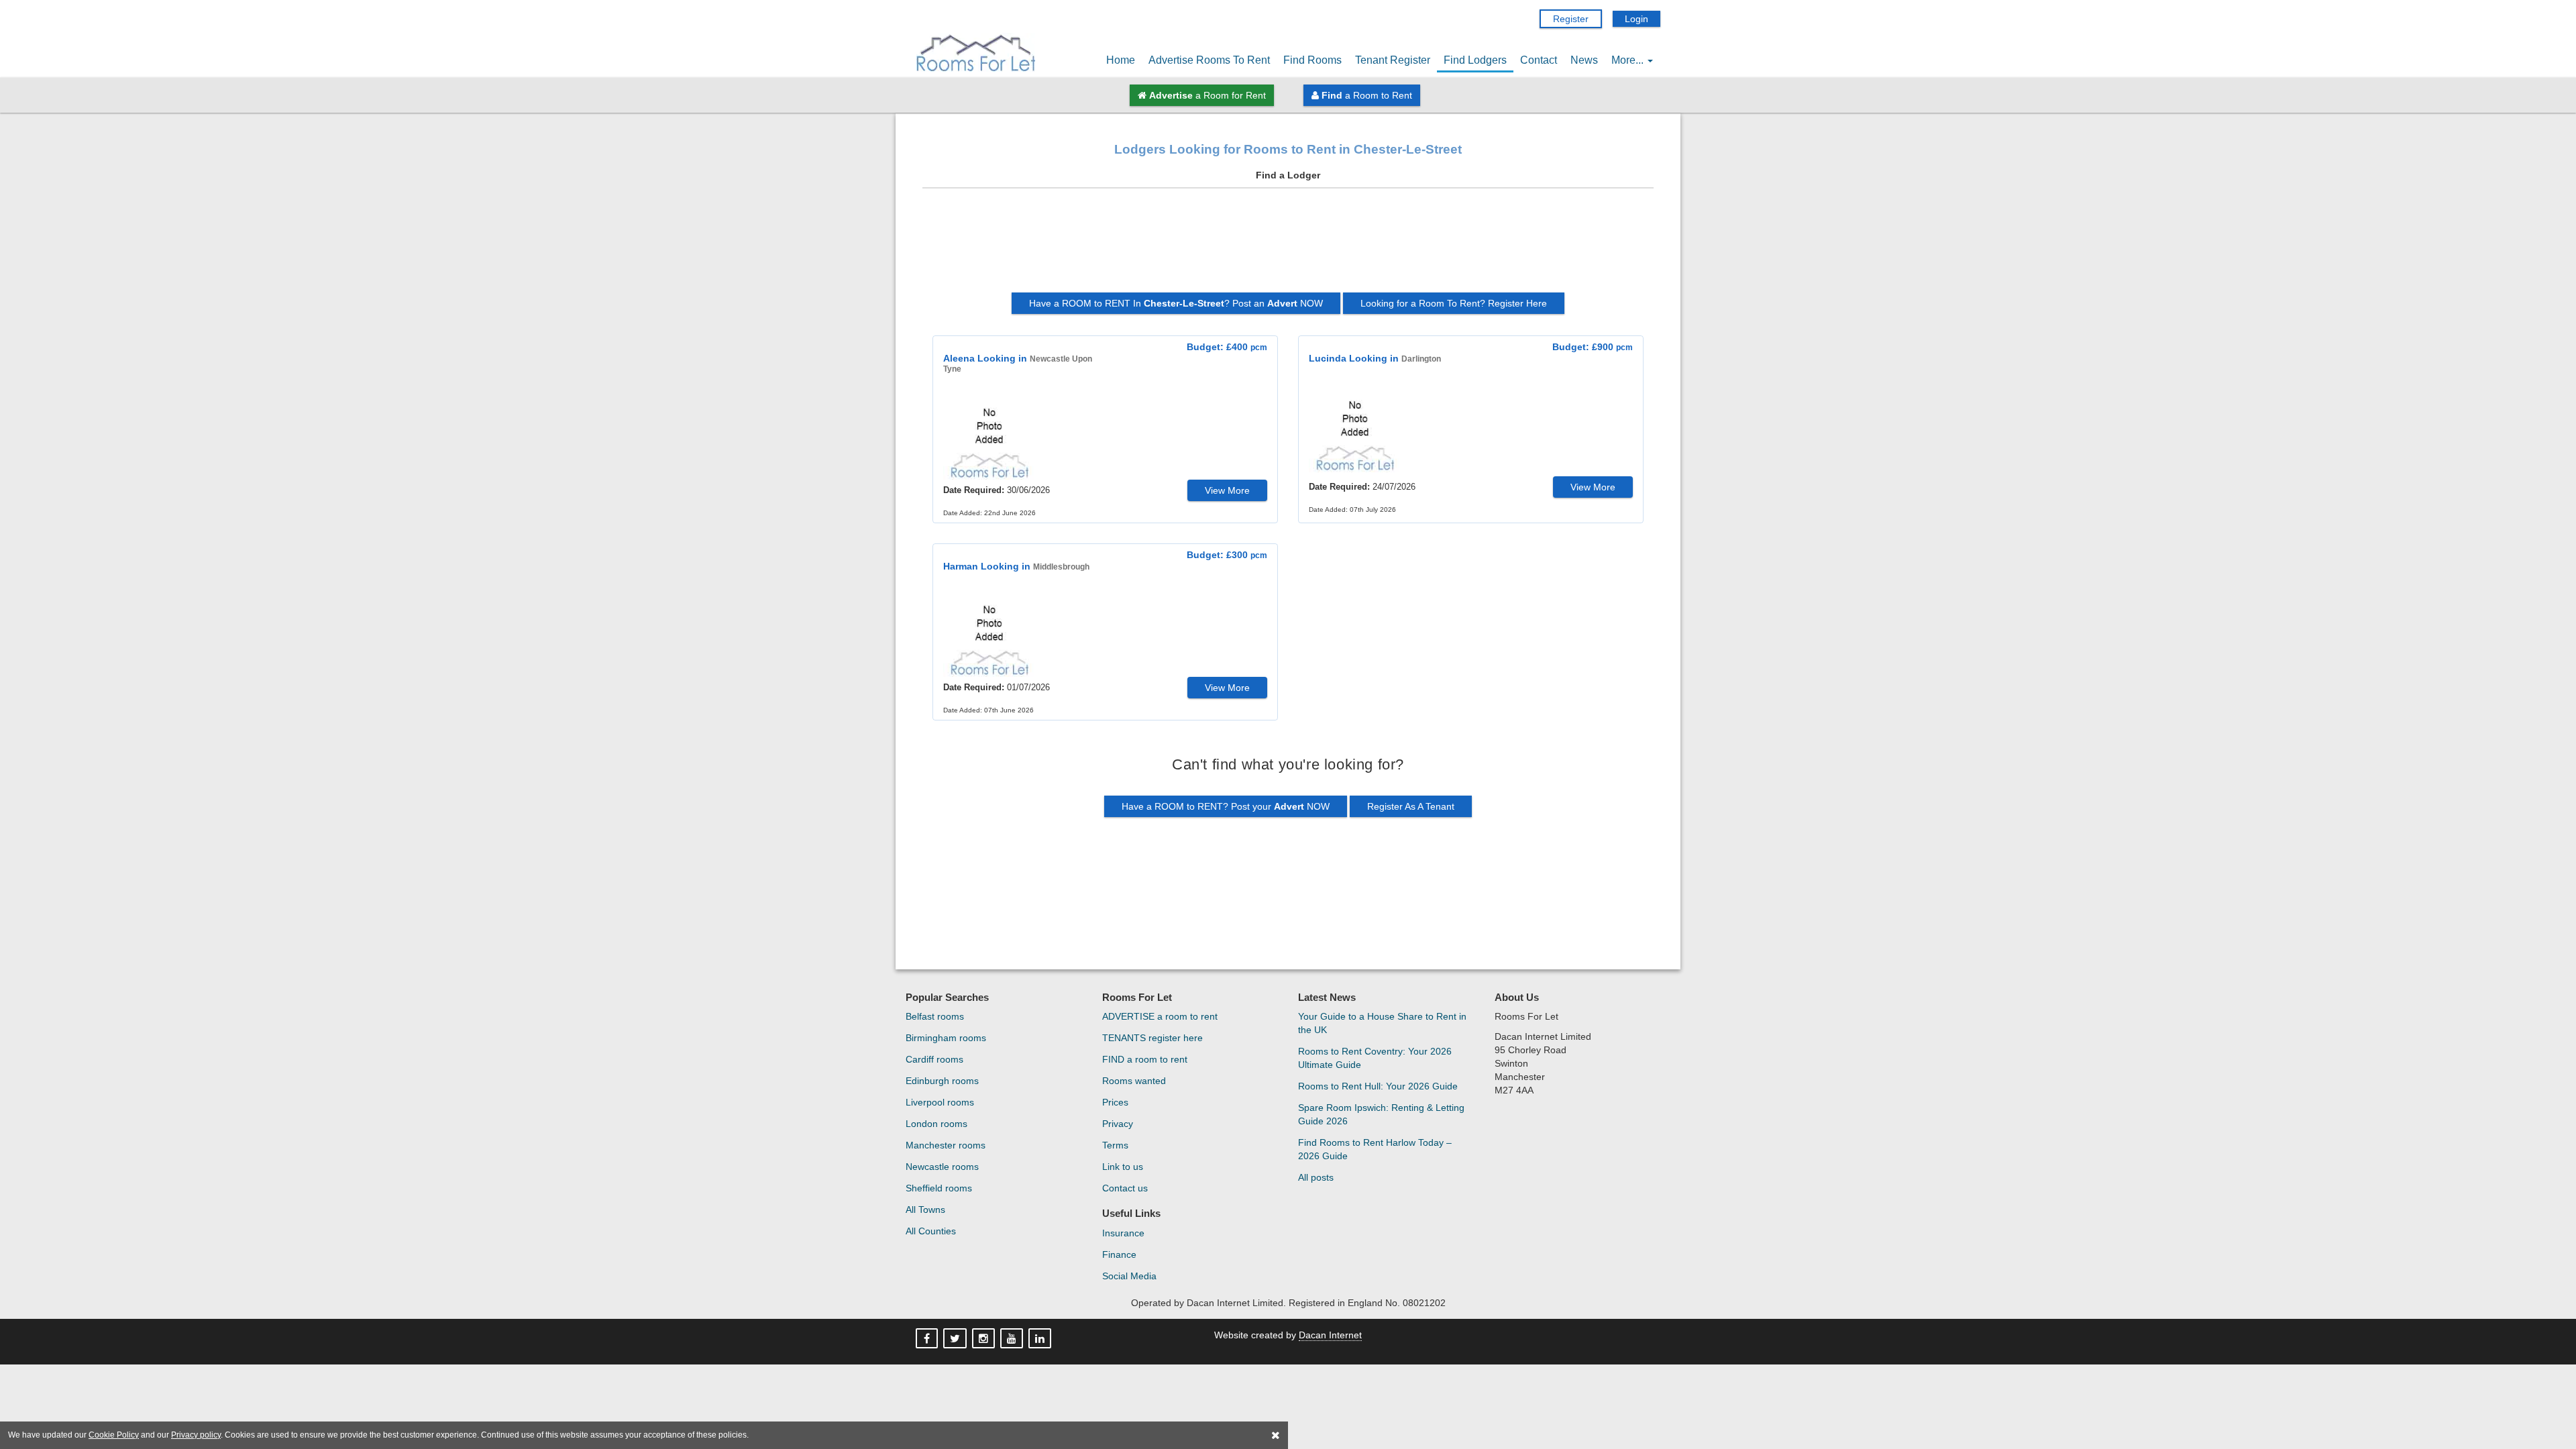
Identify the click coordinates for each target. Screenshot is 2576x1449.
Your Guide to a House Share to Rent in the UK (1382, 1023)
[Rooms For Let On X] (956, 1339)
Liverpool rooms (940, 1102)
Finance (1119, 1254)
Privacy (1118, 1124)
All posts (1316, 1177)
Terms (1115, 1145)
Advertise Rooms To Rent (1209, 60)
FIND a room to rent (1145, 1059)
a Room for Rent (1207, 95)
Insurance (1123, 1233)
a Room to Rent (1367, 95)
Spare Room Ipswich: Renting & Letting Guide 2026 (1381, 1114)
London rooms (936, 1124)
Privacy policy (196, 1435)
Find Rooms (1312, 60)
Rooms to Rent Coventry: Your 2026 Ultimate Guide (1375, 1058)
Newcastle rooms (942, 1167)
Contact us (1125, 1188)
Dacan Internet (1330, 1335)
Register (1571, 19)
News (1584, 60)
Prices (1115, 1102)
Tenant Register (1393, 60)
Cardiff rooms (934, 1059)
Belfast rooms (935, 1016)
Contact (1539, 60)
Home (1121, 60)
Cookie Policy (114, 1435)
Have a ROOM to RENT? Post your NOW (1226, 806)
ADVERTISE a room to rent (1160, 1016)
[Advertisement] (1288, 246)
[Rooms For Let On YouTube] (1013, 1339)
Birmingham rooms (946, 1038)
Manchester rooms (946, 1145)
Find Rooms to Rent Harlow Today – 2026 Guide (1375, 1149)
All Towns (925, 1210)
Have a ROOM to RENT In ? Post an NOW (1176, 303)
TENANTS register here (1152, 1038)
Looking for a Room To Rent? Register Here (1454, 303)
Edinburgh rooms (942, 1081)
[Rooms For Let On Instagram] (985, 1339)
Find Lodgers (1475, 60)
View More (1227, 490)
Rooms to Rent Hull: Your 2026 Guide (1378, 1086)
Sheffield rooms (939, 1188)
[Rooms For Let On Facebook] (928, 1339)
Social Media (1129, 1276)
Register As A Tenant (1411, 806)
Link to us (1123, 1167)
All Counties (931, 1231)
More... (1629, 60)
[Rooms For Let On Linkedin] (1041, 1339)
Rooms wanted (1134, 1081)
